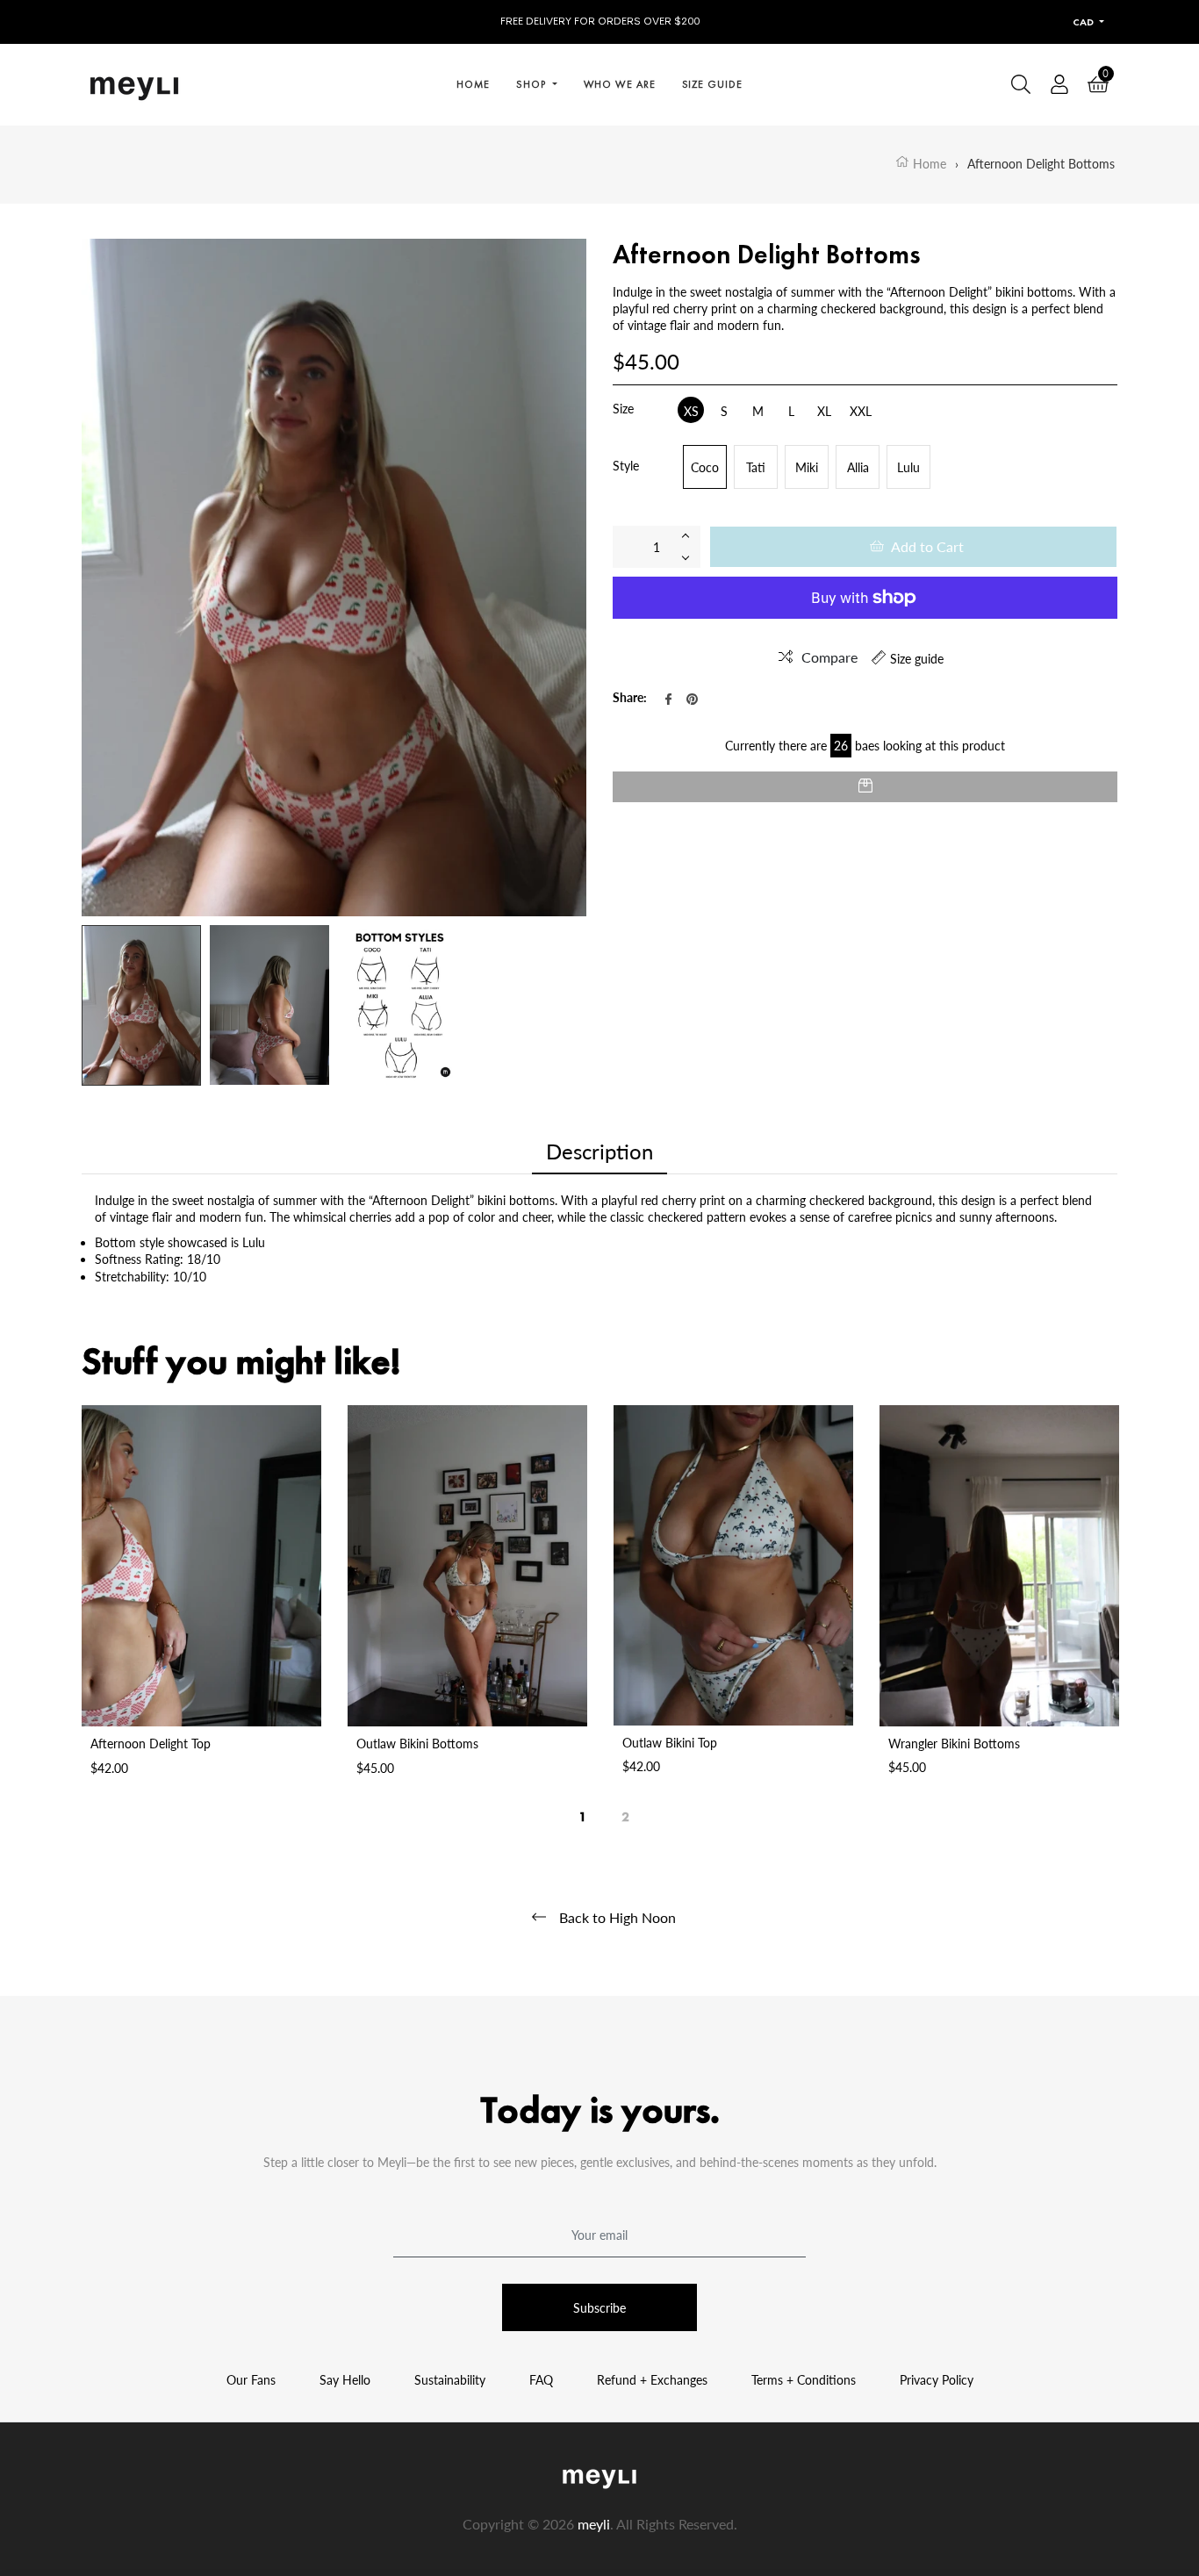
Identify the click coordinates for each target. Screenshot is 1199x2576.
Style (626, 466)
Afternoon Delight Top (151, 1744)
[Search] (1021, 84)
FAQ (541, 2380)
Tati (756, 467)
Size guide (917, 659)
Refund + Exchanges (652, 2380)
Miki (807, 467)
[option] (201, 1608)
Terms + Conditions (804, 2380)
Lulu (908, 467)
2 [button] (625, 1812)
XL (824, 411)
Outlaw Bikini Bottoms (417, 1744)
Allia (858, 467)
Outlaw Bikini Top (670, 1743)
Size (623, 409)
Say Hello (345, 2380)
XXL (861, 411)
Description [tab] (599, 1151)
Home (928, 164)
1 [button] (583, 1812)
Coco (705, 467)
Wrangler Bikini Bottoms (954, 1744)
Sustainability (450, 2380)
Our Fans (251, 2380)
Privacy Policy (937, 2380)
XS (691, 411)
